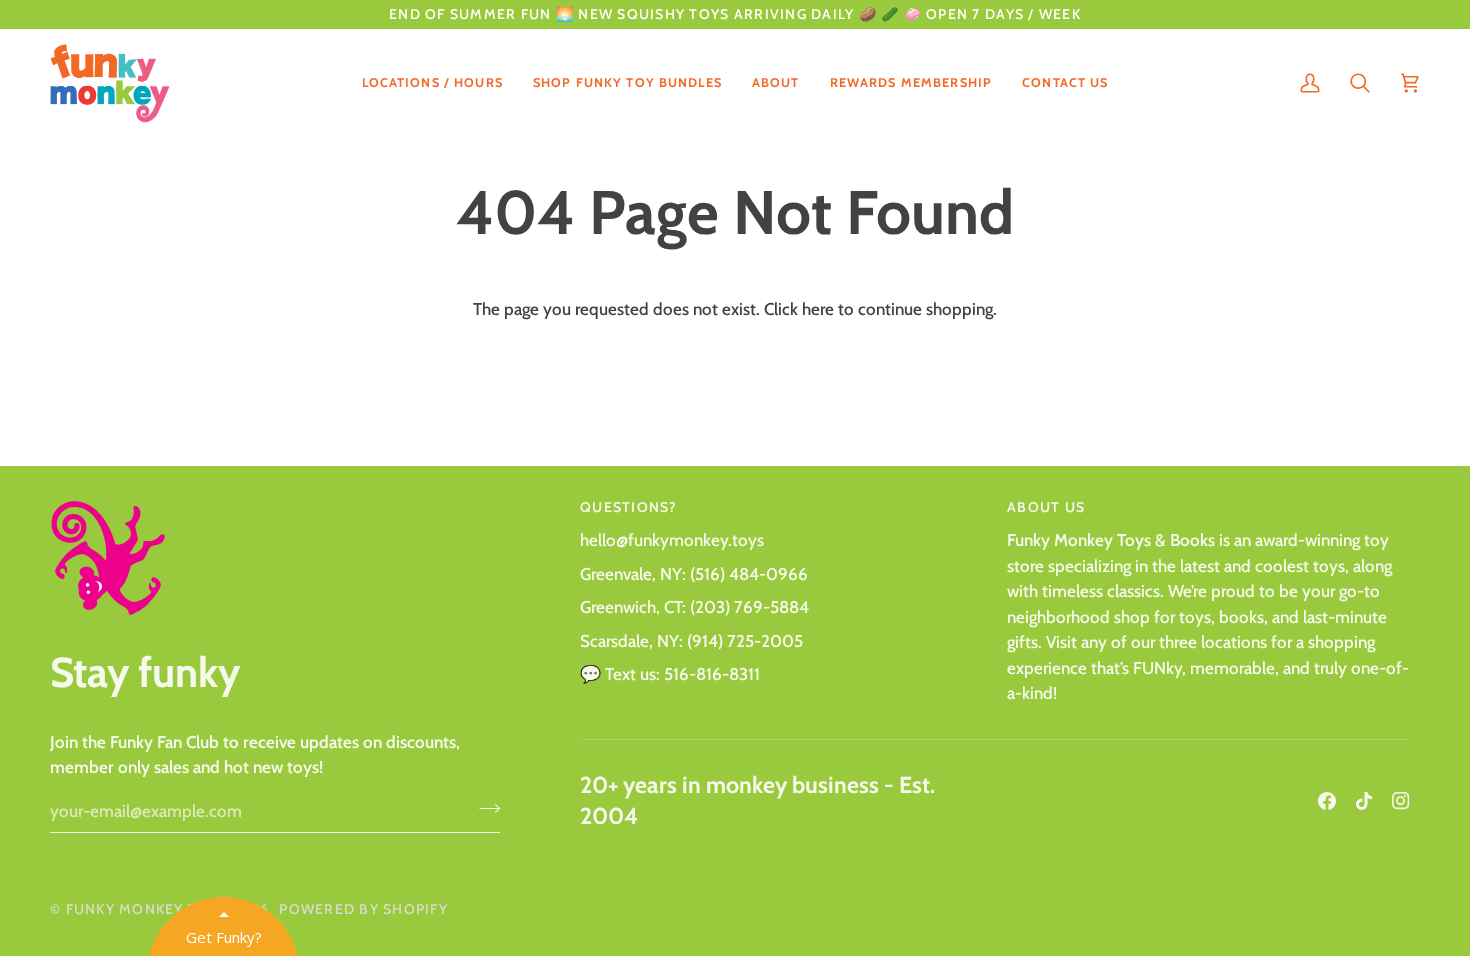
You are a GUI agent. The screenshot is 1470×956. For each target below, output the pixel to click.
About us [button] (1046, 507)
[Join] (483, 809)
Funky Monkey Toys (147, 909)
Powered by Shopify (363, 909)
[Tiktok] (1364, 801)
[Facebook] (1327, 801)
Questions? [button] (629, 507)
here (818, 309)
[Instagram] (1401, 801)
